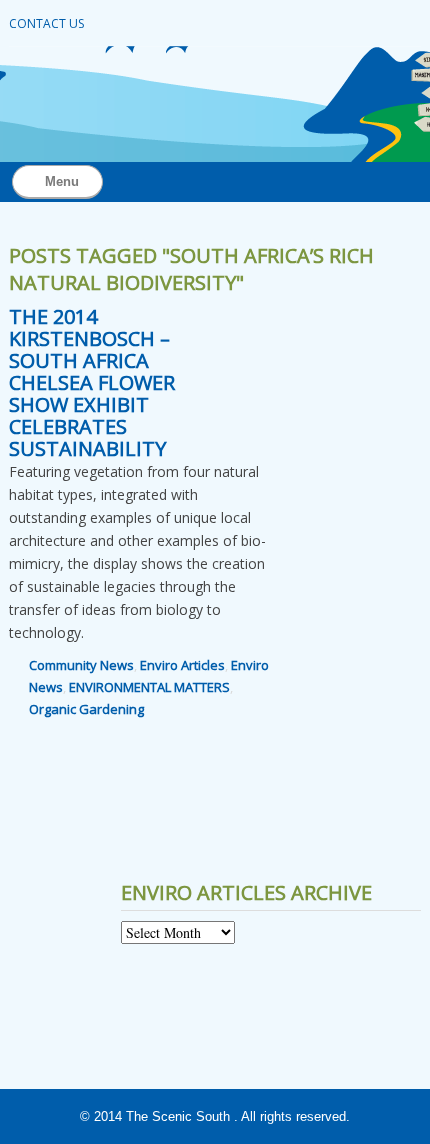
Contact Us (46, 23)
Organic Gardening (86, 709)
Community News (81, 665)
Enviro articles (182, 665)
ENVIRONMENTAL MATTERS (149, 687)
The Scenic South (178, 1116)
